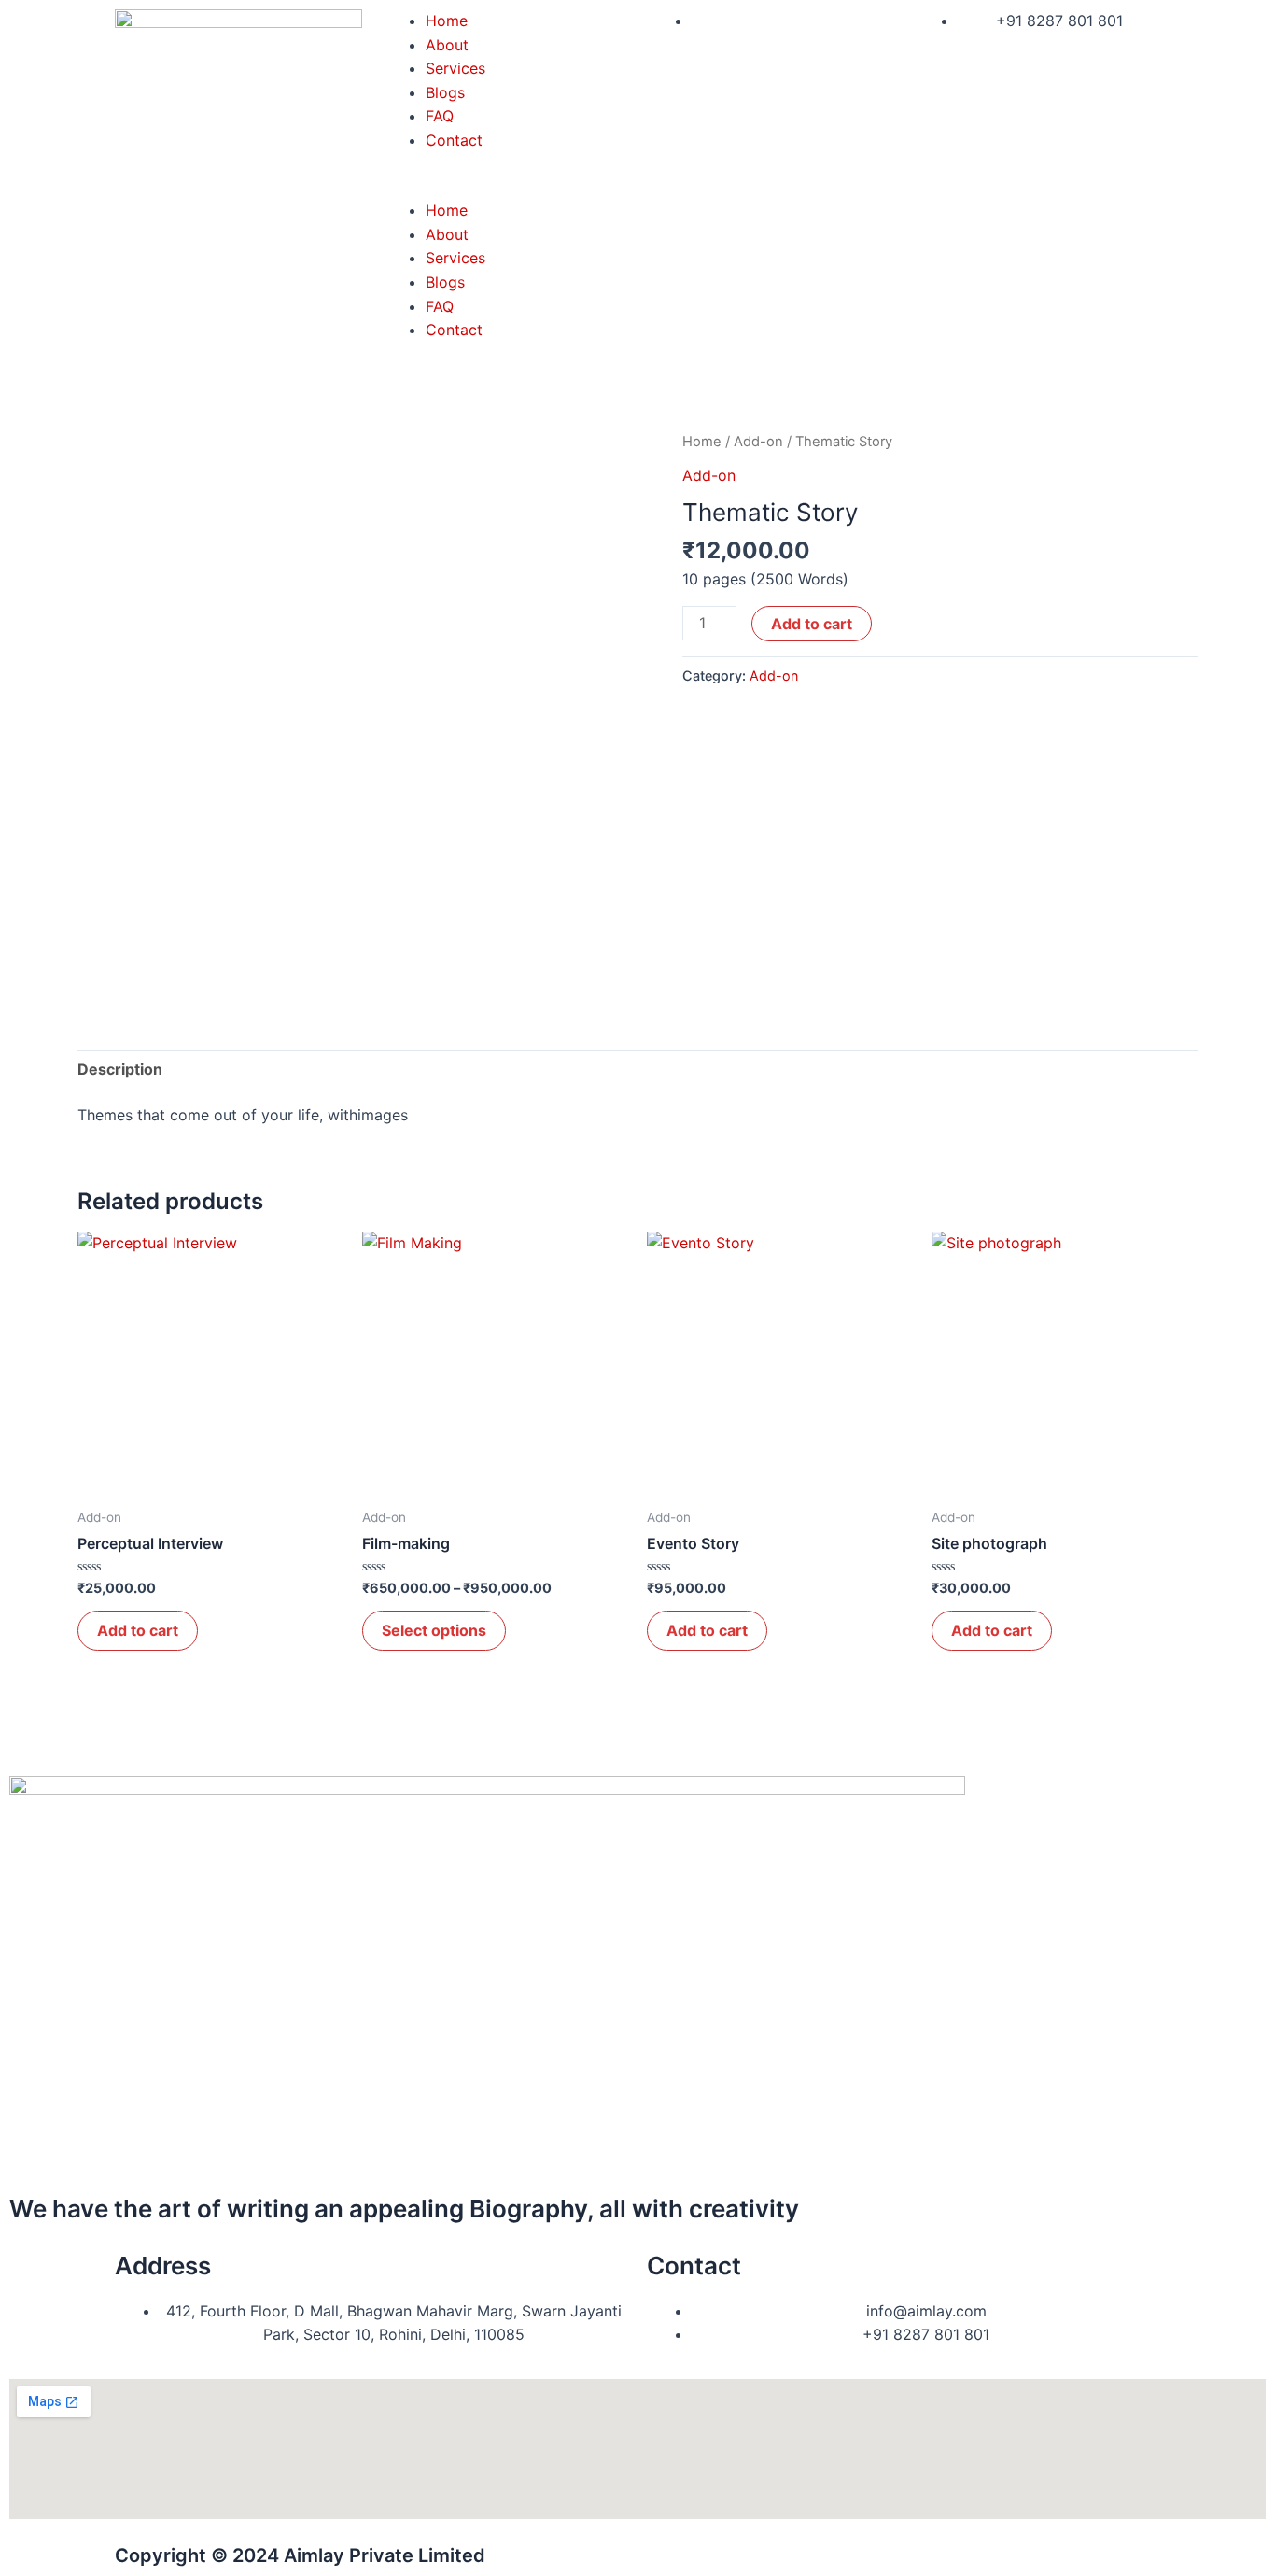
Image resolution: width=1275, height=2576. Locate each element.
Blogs (445, 92)
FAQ (440, 116)
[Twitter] (33, 1853)
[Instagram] (33, 1961)
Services (455, 68)
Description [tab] (120, 1069)
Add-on (758, 442)
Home (447, 21)
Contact (454, 140)
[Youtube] (33, 1907)
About (447, 45)
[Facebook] (33, 1799)
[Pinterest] (33, 2068)
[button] (504, 188)
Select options (434, 1630)
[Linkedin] (33, 2015)
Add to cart (812, 624)
